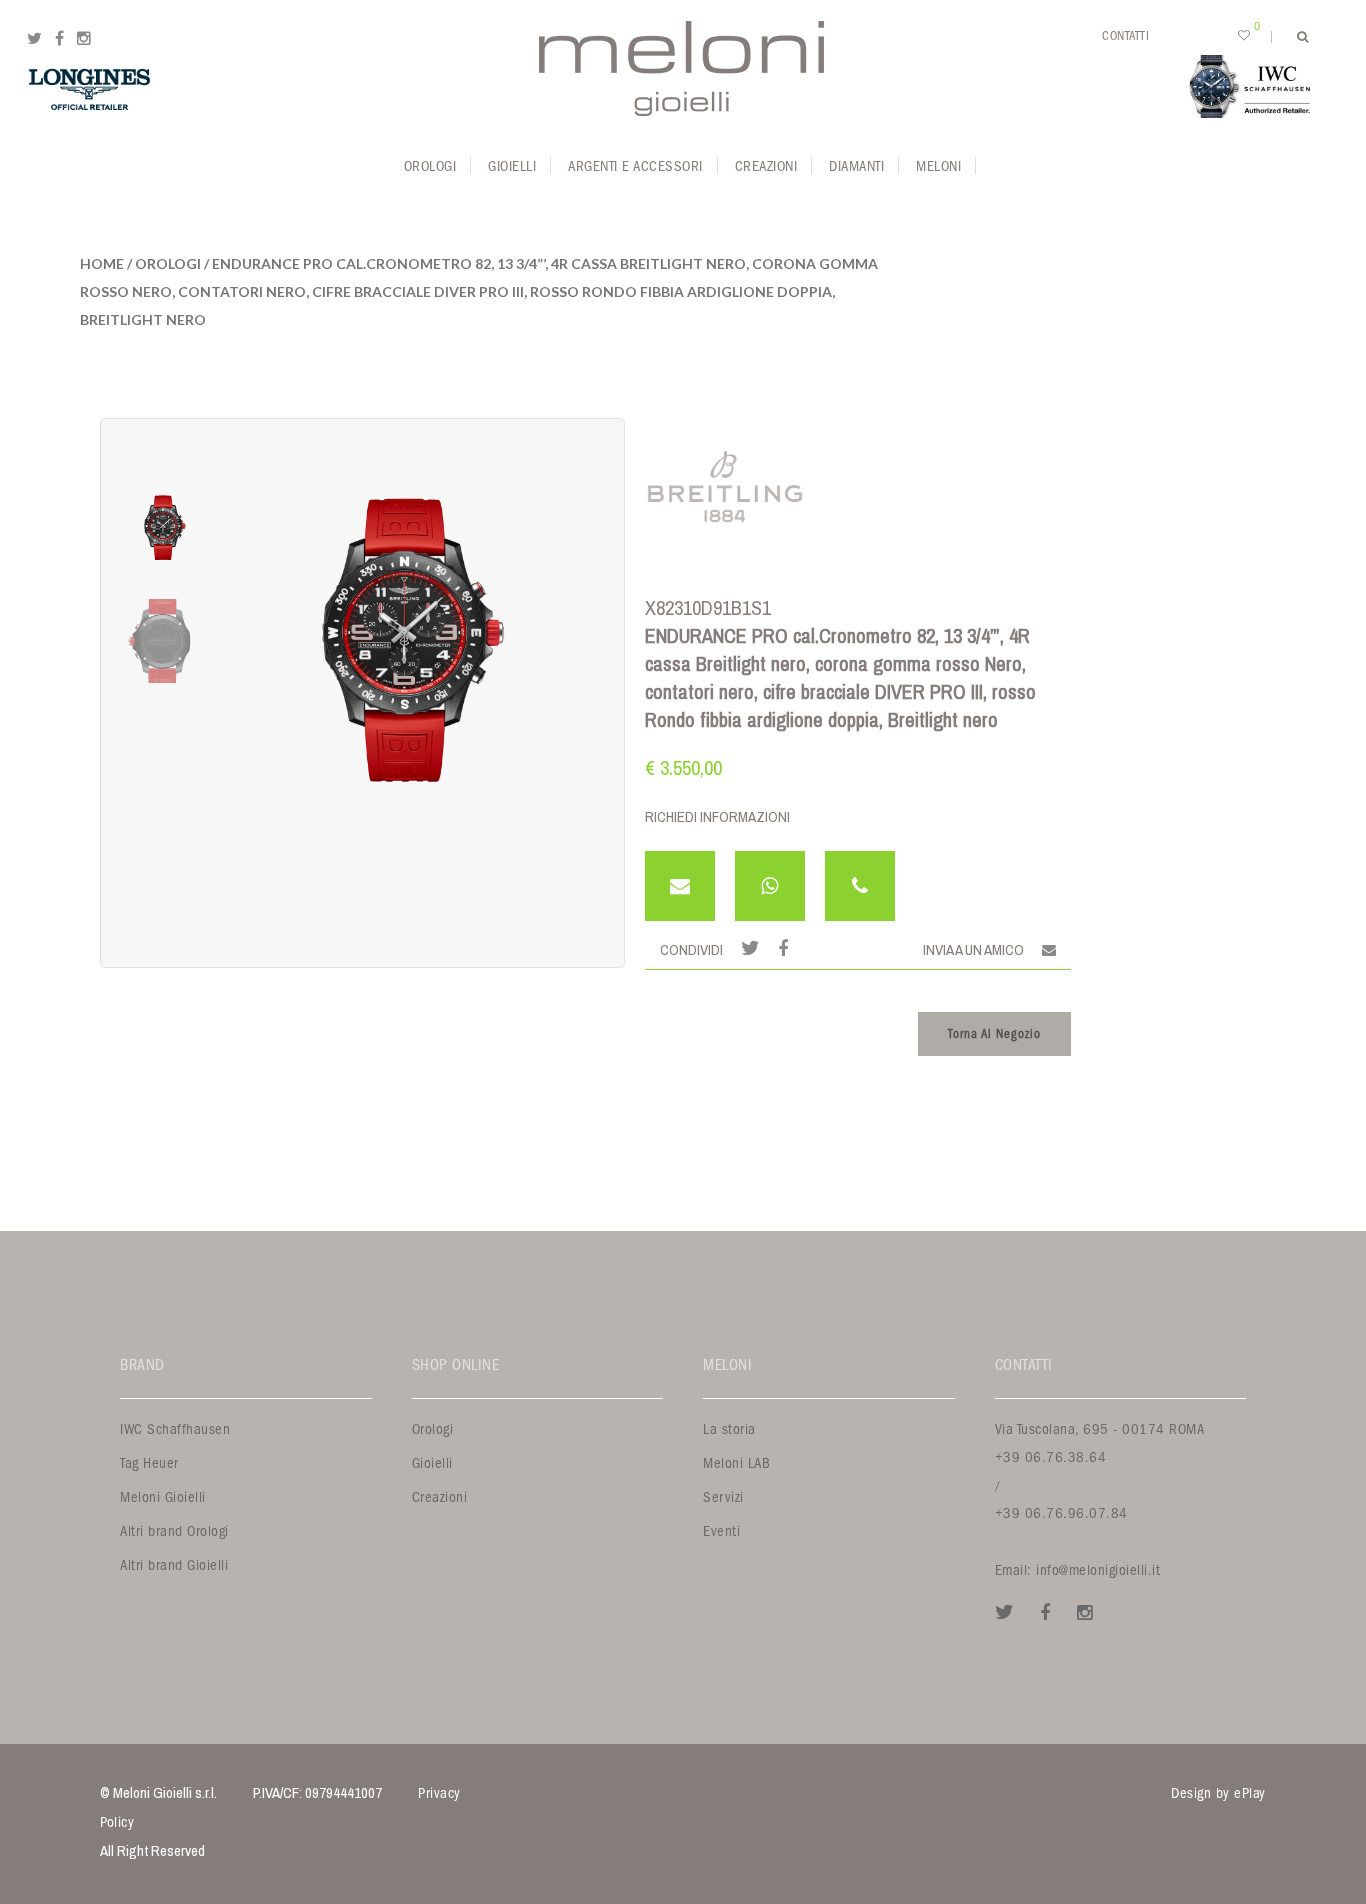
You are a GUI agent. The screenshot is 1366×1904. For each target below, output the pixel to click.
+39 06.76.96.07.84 (1061, 1513)
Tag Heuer (149, 1463)
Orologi (430, 166)
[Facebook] (59, 39)
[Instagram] (84, 39)
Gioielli (512, 166)
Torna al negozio (994, 1033)
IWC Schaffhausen (175, 1429)
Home (102, 263)
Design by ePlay (1218, 1793)
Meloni (938, 166)
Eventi (721, 1531)
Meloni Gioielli (163, 1497)
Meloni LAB (736, 1463)
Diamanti (856, 166)
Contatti (1125, 35)
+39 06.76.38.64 (1051, 1457)
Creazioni (766, 166)
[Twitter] (34, 39)
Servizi (723, 1497)
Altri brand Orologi (174, 1531)
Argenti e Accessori (635, 166)
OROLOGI (168, 263)
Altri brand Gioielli (174, 1565)
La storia (729, 1429)
